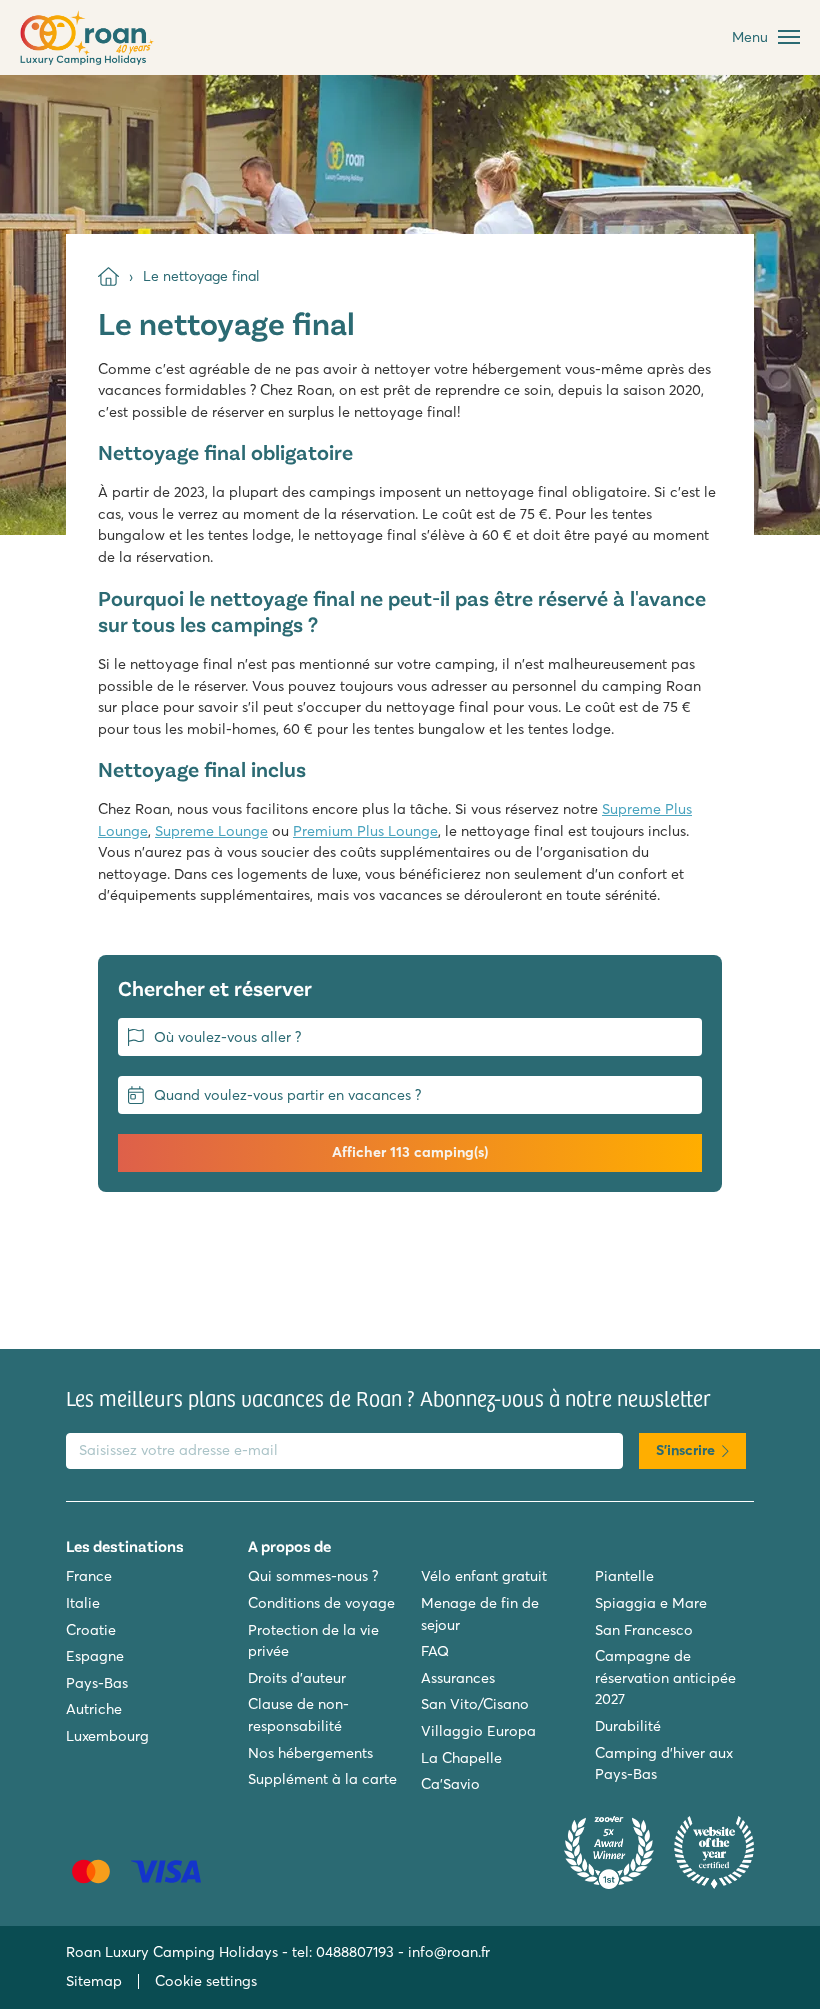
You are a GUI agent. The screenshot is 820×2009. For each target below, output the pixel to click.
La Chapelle (461, 1758)
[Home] (108, 276)
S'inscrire (685, 1450)
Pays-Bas (97, 1683)
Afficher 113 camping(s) (410, 1152)
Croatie (91, 1630)
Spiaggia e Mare (651, 1603)
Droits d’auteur (297, 1678)
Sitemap (94, 1981)
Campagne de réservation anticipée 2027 (665, 1677)
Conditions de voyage (321, 1603)
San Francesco (644, 1630)
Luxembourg (107, 1736)
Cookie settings (206, 1981)
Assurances (458, 1678)
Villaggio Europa (478, 1731)
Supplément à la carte (322, 1779)
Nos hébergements (310, 1753)
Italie (83, 1603)
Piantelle (624, 1576)
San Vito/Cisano (475, 1704)
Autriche (94, 1709)
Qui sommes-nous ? (313, 1576)
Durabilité (628, 1726)
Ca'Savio (450, 1784)
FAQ (435, 1651)
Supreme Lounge (211, 831)
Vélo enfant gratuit (484, 1576)
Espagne (95, 1656)
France (89, 1576)
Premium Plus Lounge (365, 831)
